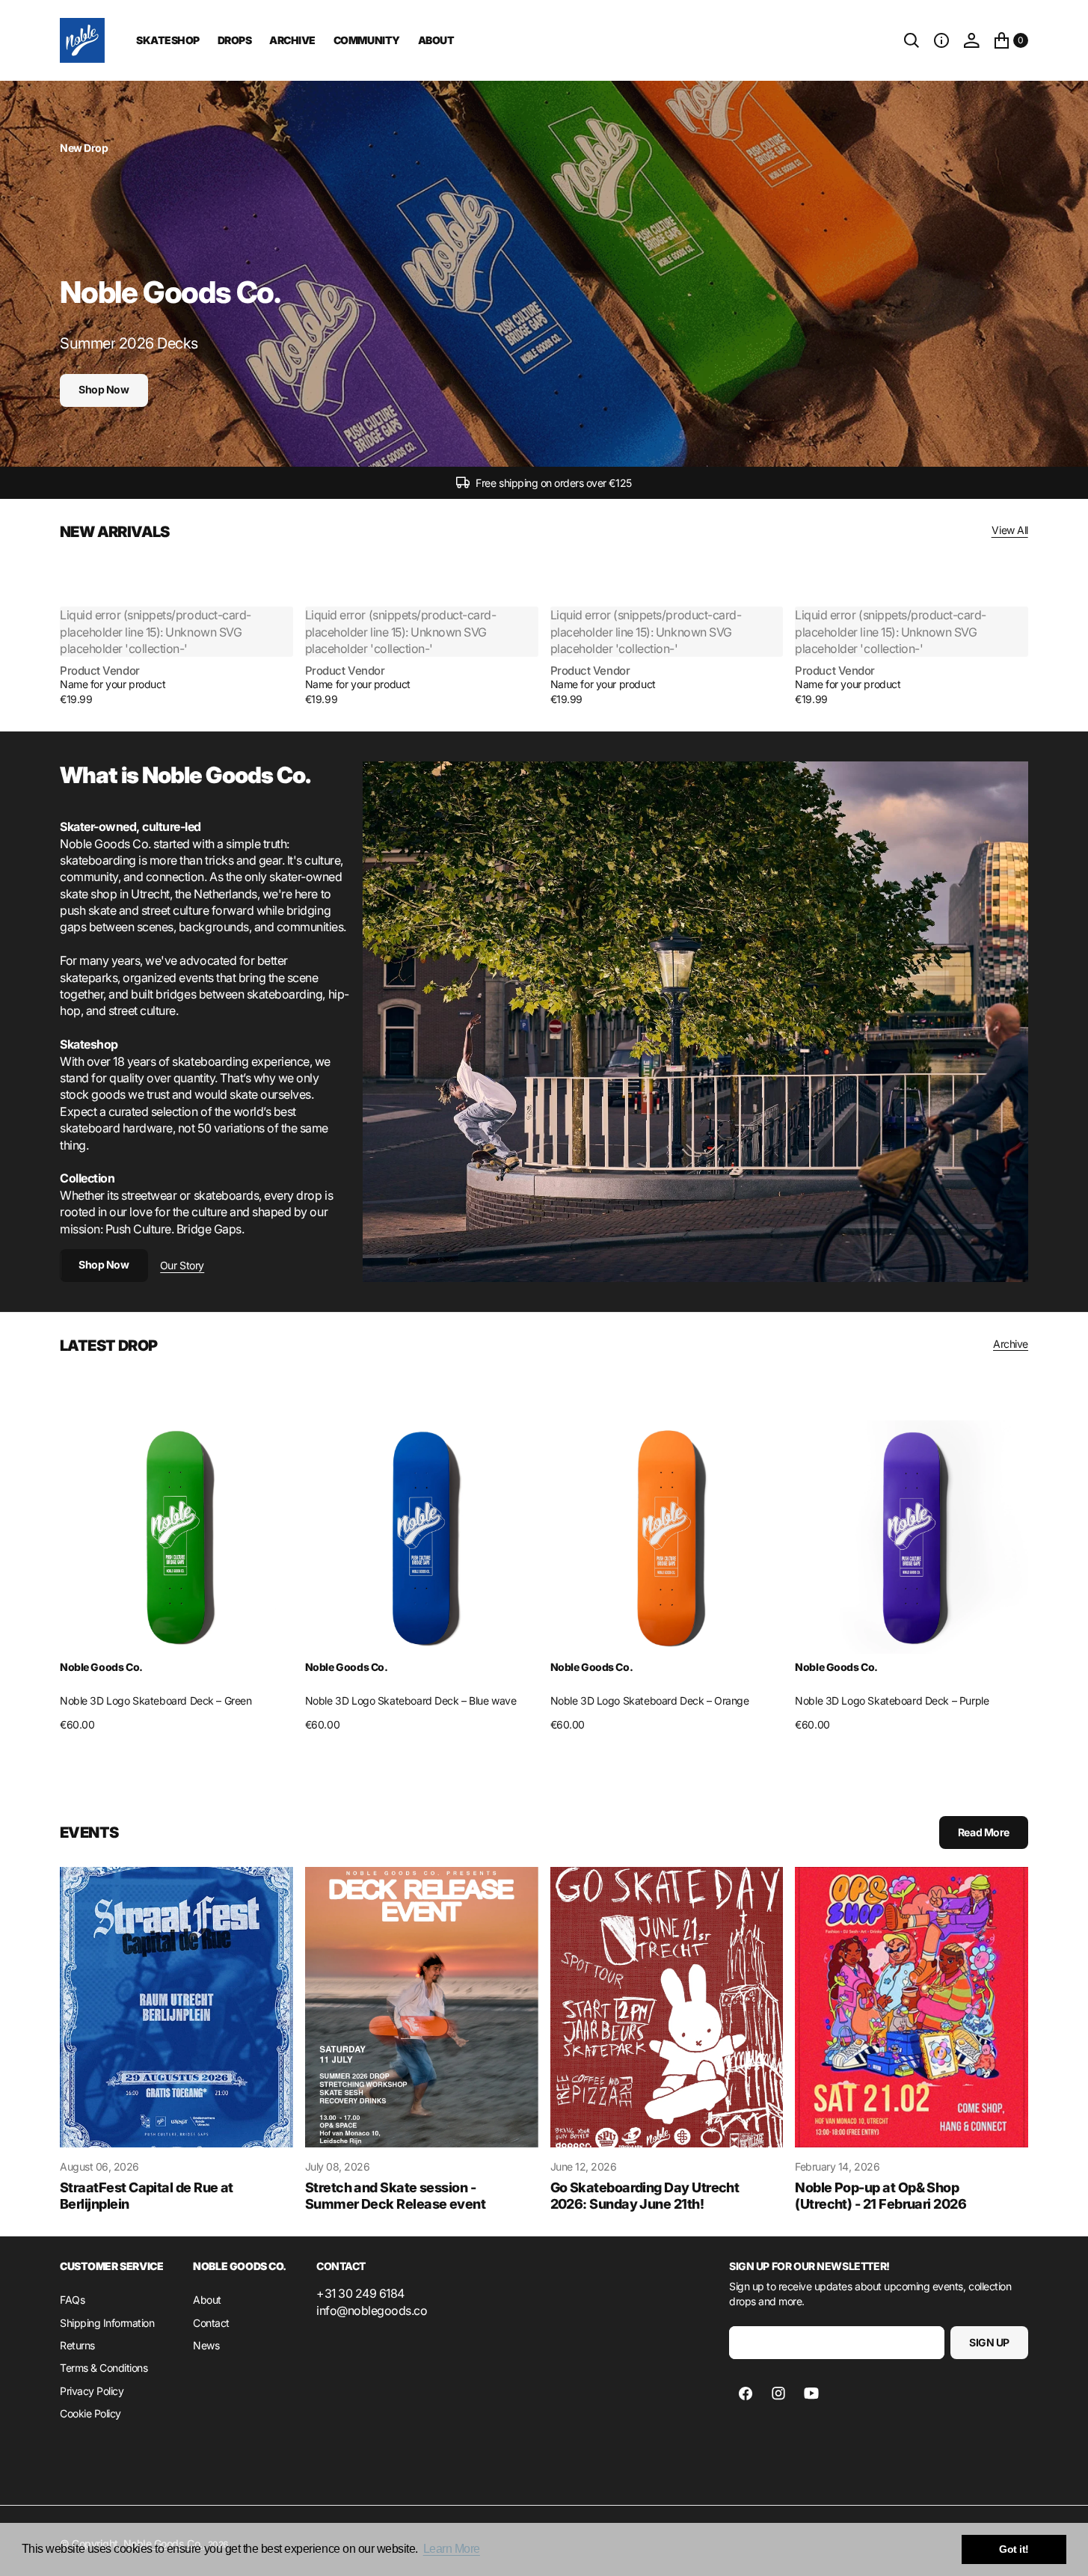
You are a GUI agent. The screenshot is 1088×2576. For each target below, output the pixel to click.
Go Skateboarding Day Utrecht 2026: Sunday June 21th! (645, 2196)
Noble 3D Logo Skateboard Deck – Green (156, 1701)
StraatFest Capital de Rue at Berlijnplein (147, 2196)
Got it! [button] (1014, 2549)
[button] (941, 40)
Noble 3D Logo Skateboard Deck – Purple (892, 1701)
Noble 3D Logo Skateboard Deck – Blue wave (411, 1701)
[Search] (912, 40)
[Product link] (176, 1537)
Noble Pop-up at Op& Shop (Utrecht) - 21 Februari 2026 (880, 2196)
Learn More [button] (452, 2549)
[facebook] (746, 2393)
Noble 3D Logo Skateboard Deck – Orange (650, 1701)
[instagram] (778, 2393)
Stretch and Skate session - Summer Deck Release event (396, 2196)
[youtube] (811, 2393)
